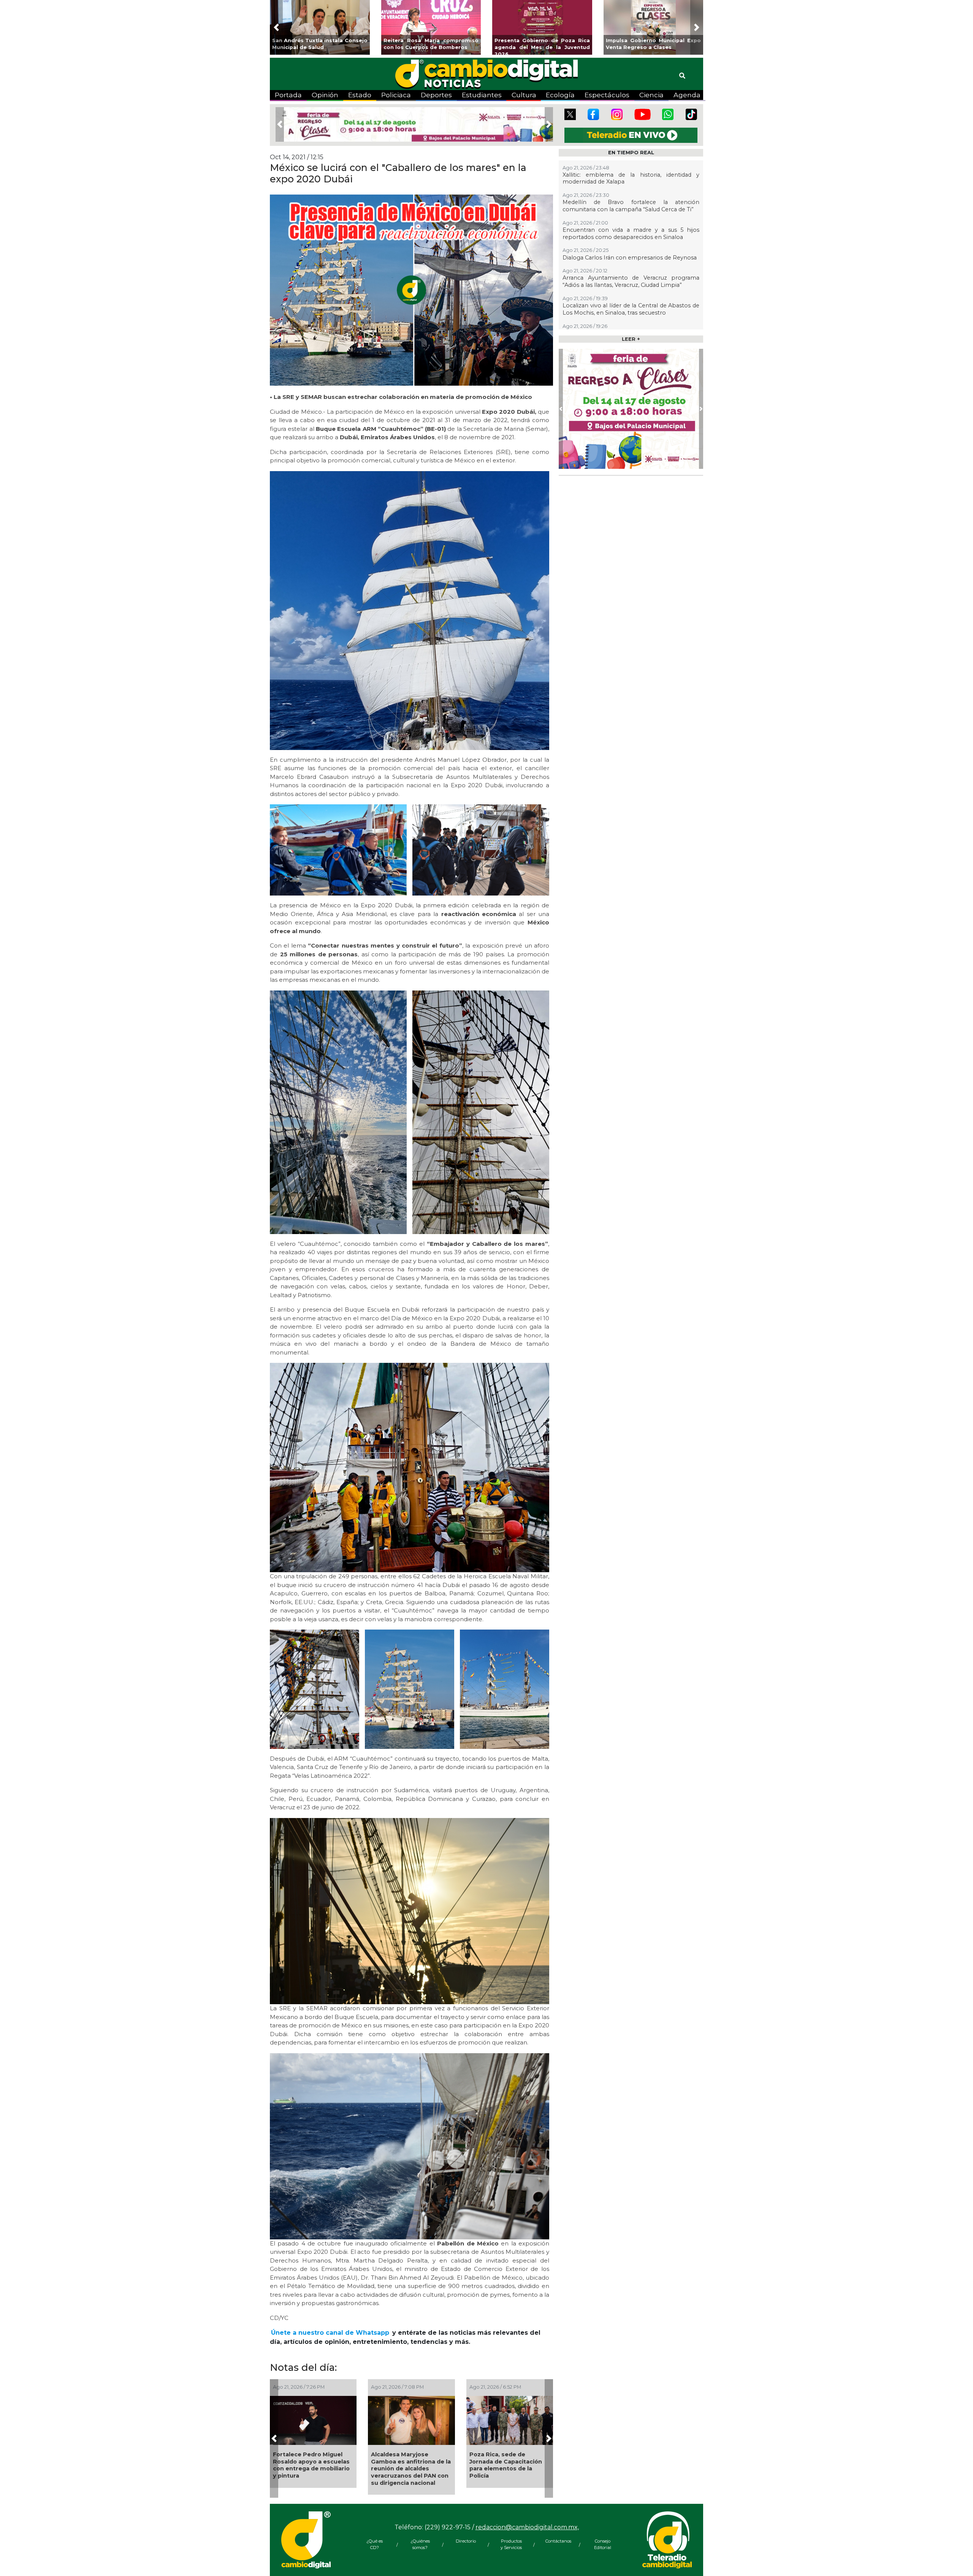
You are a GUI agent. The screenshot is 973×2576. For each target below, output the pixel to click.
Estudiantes (482, 95)
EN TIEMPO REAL (631, 153)
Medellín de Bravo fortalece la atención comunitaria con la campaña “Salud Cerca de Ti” (311, 2469)
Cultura (524, 95)
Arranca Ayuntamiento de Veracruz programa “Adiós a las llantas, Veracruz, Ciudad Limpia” (509, 2465)
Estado (360, 95)
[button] (276, 27)
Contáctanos (557, 2541)
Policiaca (396, 95)
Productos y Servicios (511, 2544)
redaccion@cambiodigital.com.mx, (527, 2527)
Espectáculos (607, 95)
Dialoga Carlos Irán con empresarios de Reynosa (630, 258)
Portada (288, 95)
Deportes (436, 95)
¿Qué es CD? (375, 2544)
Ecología (560, 95)
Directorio (466, 2541)
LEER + (631, 339)
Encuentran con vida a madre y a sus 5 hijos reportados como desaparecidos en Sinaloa (409, 2465)
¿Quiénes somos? (420, 2544)
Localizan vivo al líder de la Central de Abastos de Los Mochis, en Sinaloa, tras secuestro (631, 309)
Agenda (687, 95)
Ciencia (651, 95)
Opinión (325, 95)
